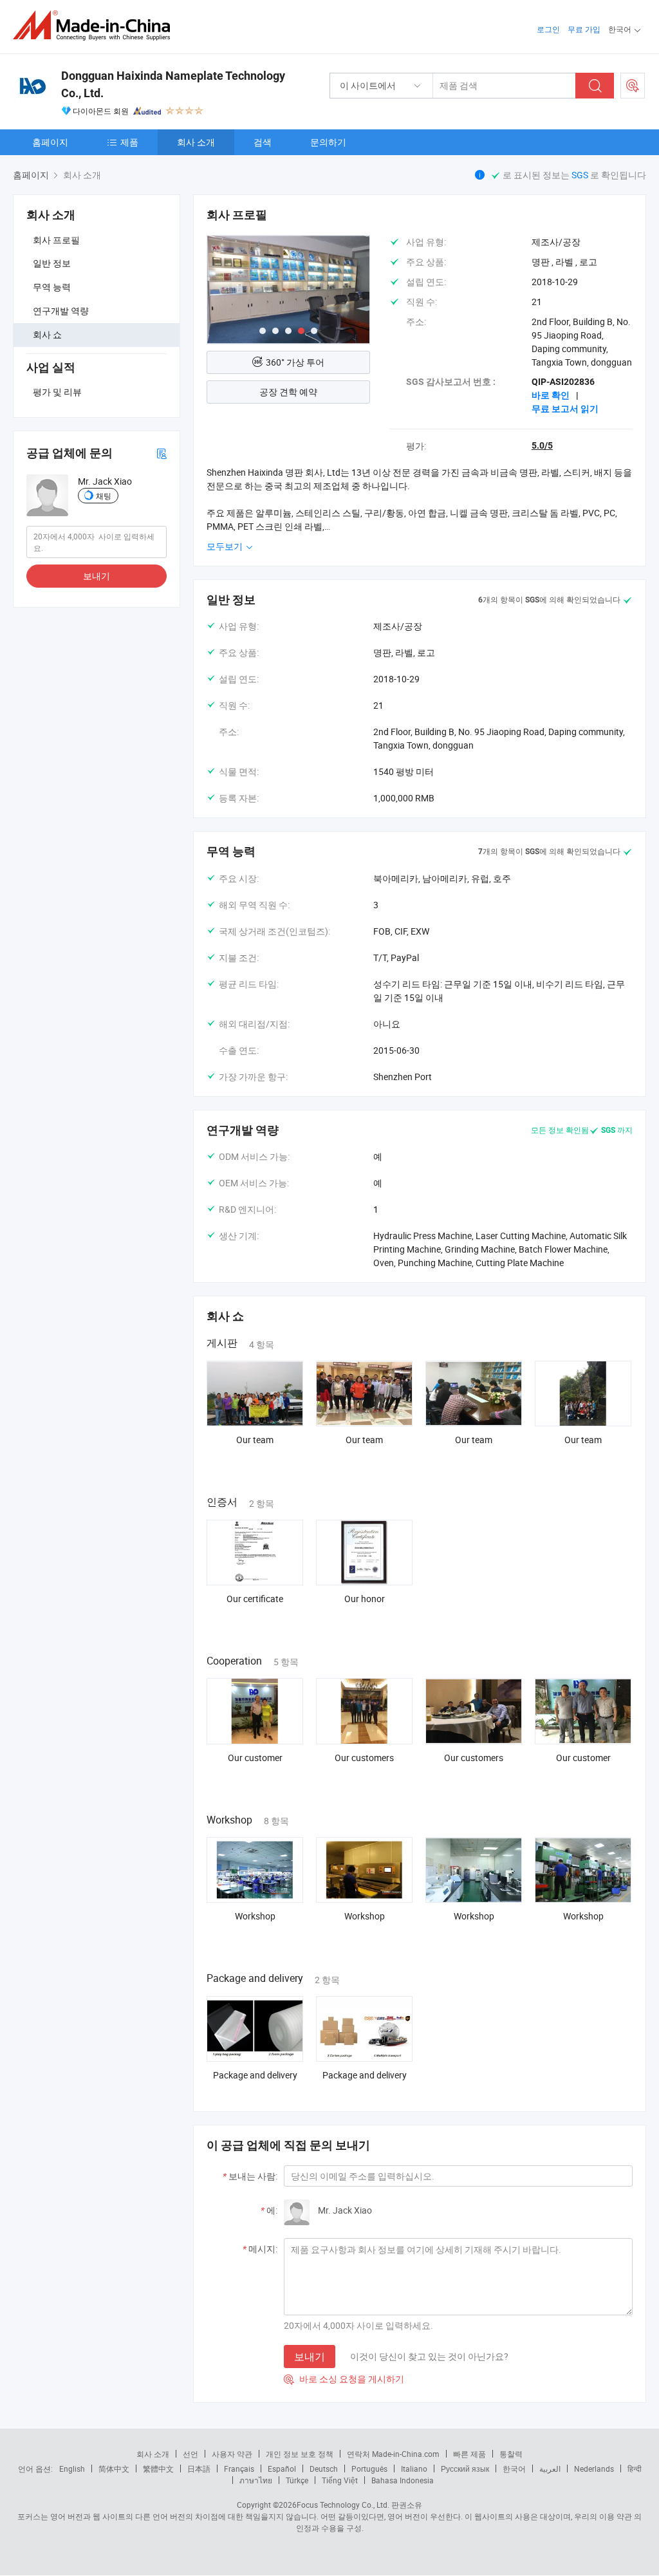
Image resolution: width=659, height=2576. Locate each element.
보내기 (97, 576)
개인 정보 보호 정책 (300, 2454)
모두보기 (226, 546)
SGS (581, 175)
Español (282, 2469)
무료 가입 (584, 29)
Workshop (255, 1916)
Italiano (414, 2469)
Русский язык (465, 2469)
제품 (129, 142)
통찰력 (511, 2454)
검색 (263, 142)
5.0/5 (542, 445)
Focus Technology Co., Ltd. (343, 2505)
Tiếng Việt (340, 2480)
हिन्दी (635, 2469)
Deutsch (324, 2469)
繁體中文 (158, 2469)
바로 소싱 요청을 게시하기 (344, 2379)
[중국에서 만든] (96, 25)
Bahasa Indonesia (403, 2480)
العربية (550, 2469)
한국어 (514, 2469)
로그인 (548, 29)
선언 (190, 2454)
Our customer (255, 1758)
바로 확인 (551, 395)
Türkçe (297, 2480)
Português (369, 2469)
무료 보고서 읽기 (565, 409)
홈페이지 (50, 142)
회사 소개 (196, 142)
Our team (255, 1440)
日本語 (199, 2469)
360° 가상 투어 (295, 362)
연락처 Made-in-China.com (393, 2454)
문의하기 (328, 142)
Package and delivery (255, 2075)
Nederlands (594, 2469)
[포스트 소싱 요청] (633, 86)
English (72, 2469)
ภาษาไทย (256, 2480)
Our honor (365, 1599)
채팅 (104, 496)
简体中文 (114, 2469)
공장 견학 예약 (288, 392)
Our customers (364, 1758)
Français (239, 2469)
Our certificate (255, 1599)
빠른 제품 (469, 2454)
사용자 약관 (232, 2454)
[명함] (162, 453)
